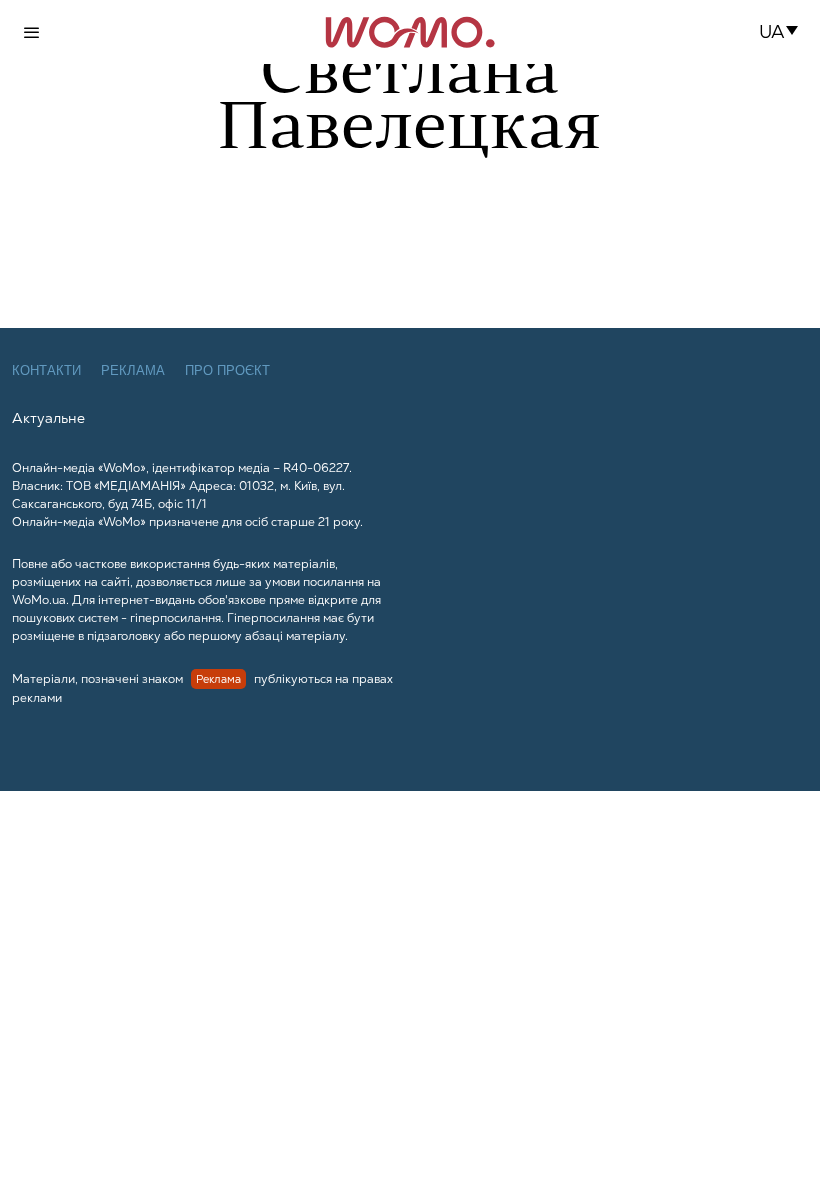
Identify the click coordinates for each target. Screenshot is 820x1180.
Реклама (133, 370)
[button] (784, 32)
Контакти (46, 370)
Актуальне (48, 418)
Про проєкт (227, 370)
